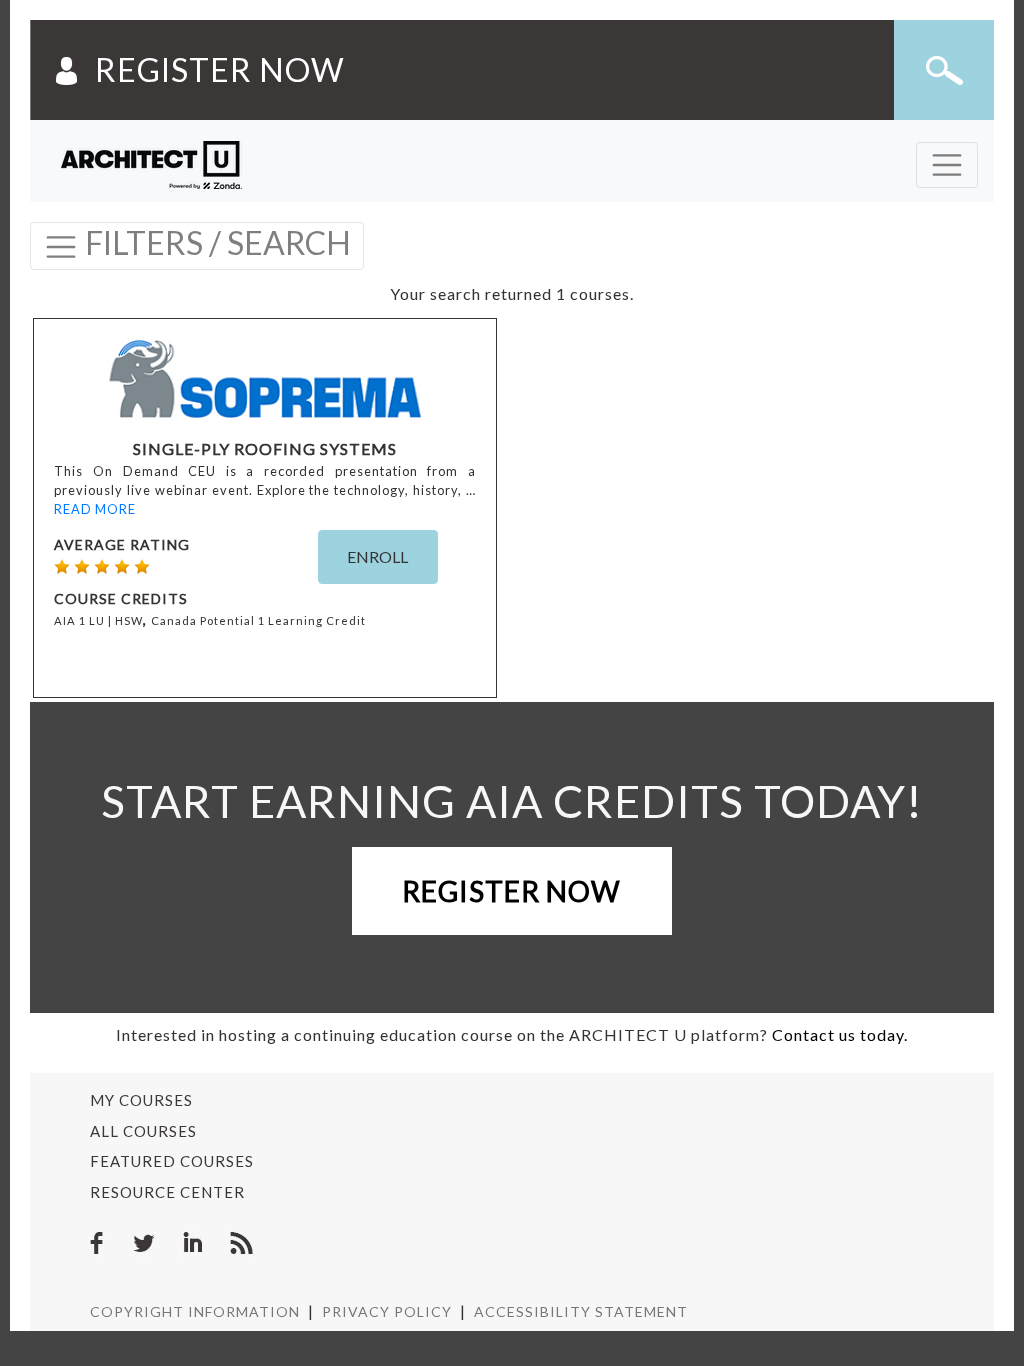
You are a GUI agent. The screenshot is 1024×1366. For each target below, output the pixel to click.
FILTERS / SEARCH (215, 242)
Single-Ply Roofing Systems (265, 448)
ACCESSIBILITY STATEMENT (581, 1311)
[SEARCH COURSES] (944, 70)
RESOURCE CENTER (167, 1192)
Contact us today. (840, 1034)
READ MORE (95, 509)
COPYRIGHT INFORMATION (195, 1311)
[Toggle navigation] (947, 165)
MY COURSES (141, 1100)
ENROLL (377, 556)
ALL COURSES (143, 1131)
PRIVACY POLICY (387, 1311)
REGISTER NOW (220, 69)
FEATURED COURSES (172, 1161)
